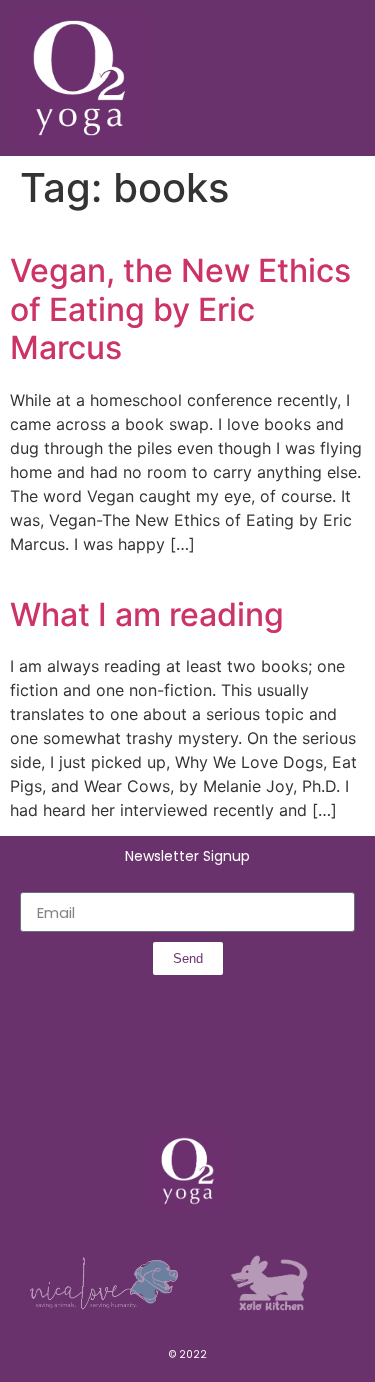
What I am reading (147, 614)
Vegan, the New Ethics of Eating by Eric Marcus (180, 309)
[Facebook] (122, 1076)
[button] (346, 83)
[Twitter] (210, 1076)
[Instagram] (166, 1076)
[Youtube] (254, 1076)
